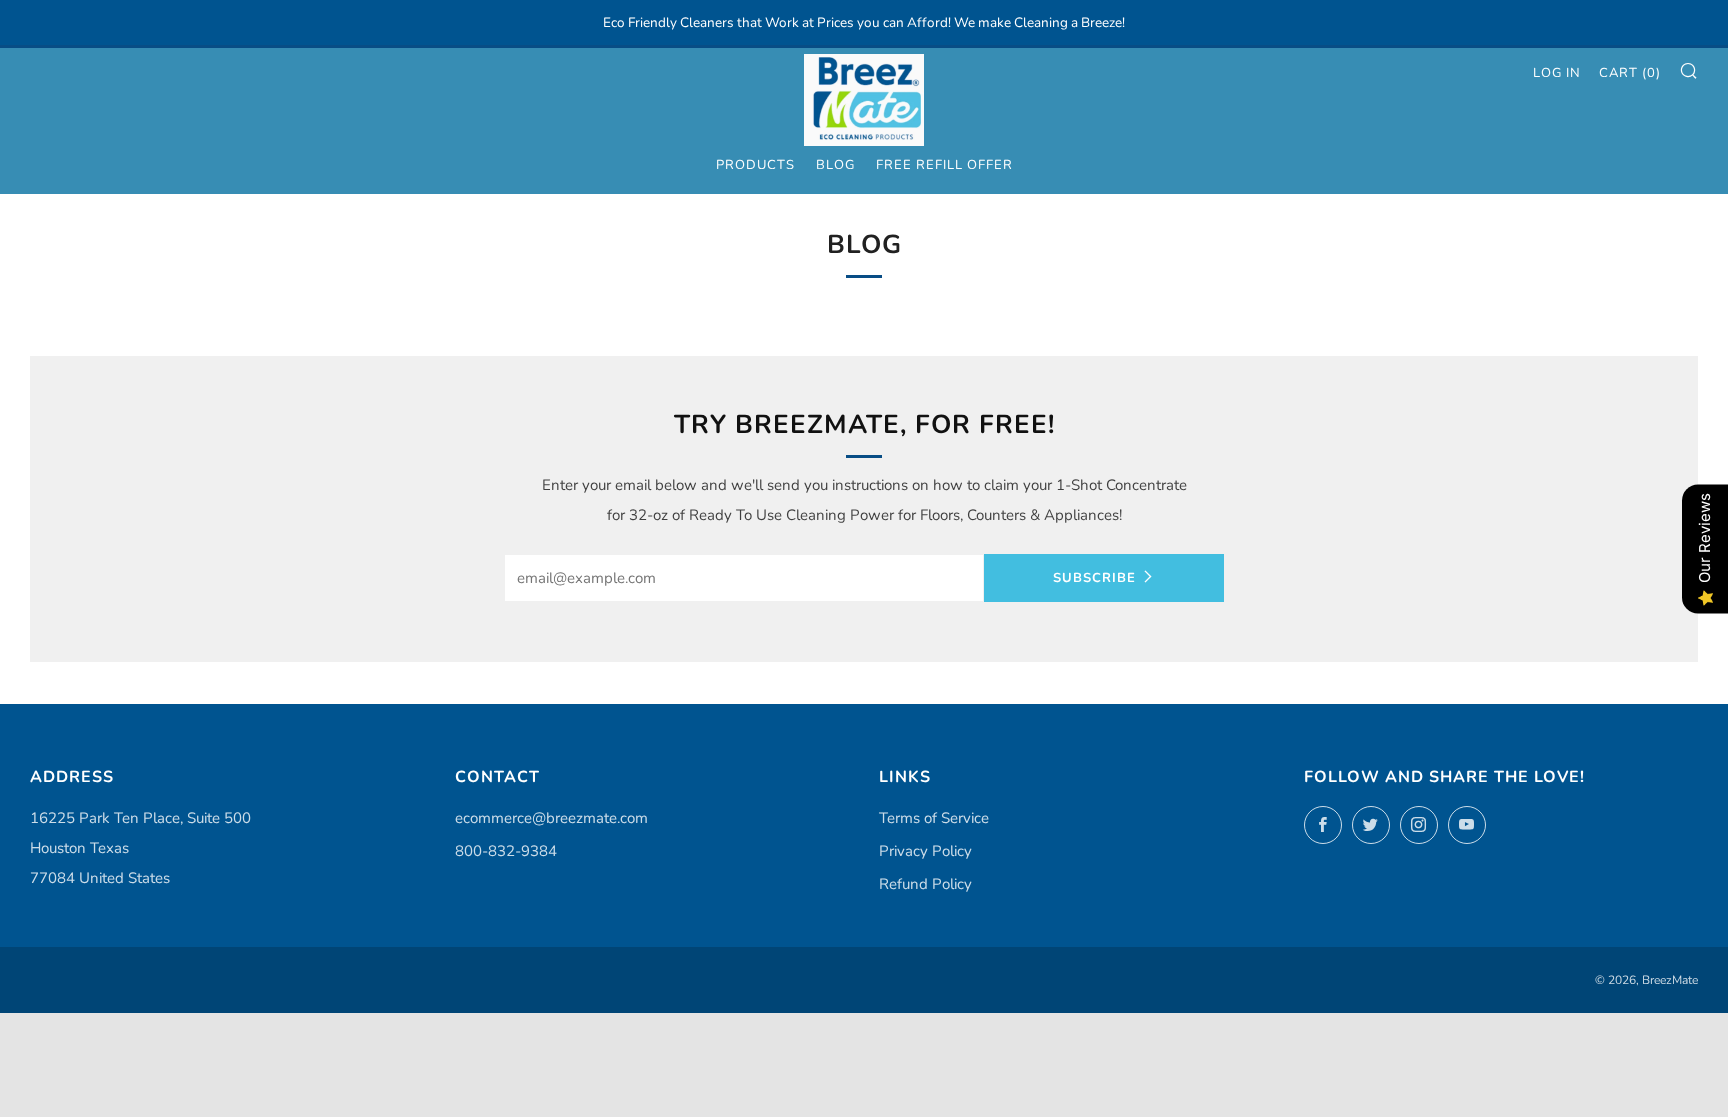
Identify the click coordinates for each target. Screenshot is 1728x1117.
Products (755, 165)
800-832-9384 (506, 851)
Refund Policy (925, 884)
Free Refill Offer (944, 165)
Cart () (1630, 73)
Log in (1557, 73)
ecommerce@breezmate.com (551, 818)
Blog (835, 165)
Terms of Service (934, 818)
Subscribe (1094, 578)
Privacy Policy (925, 851)
